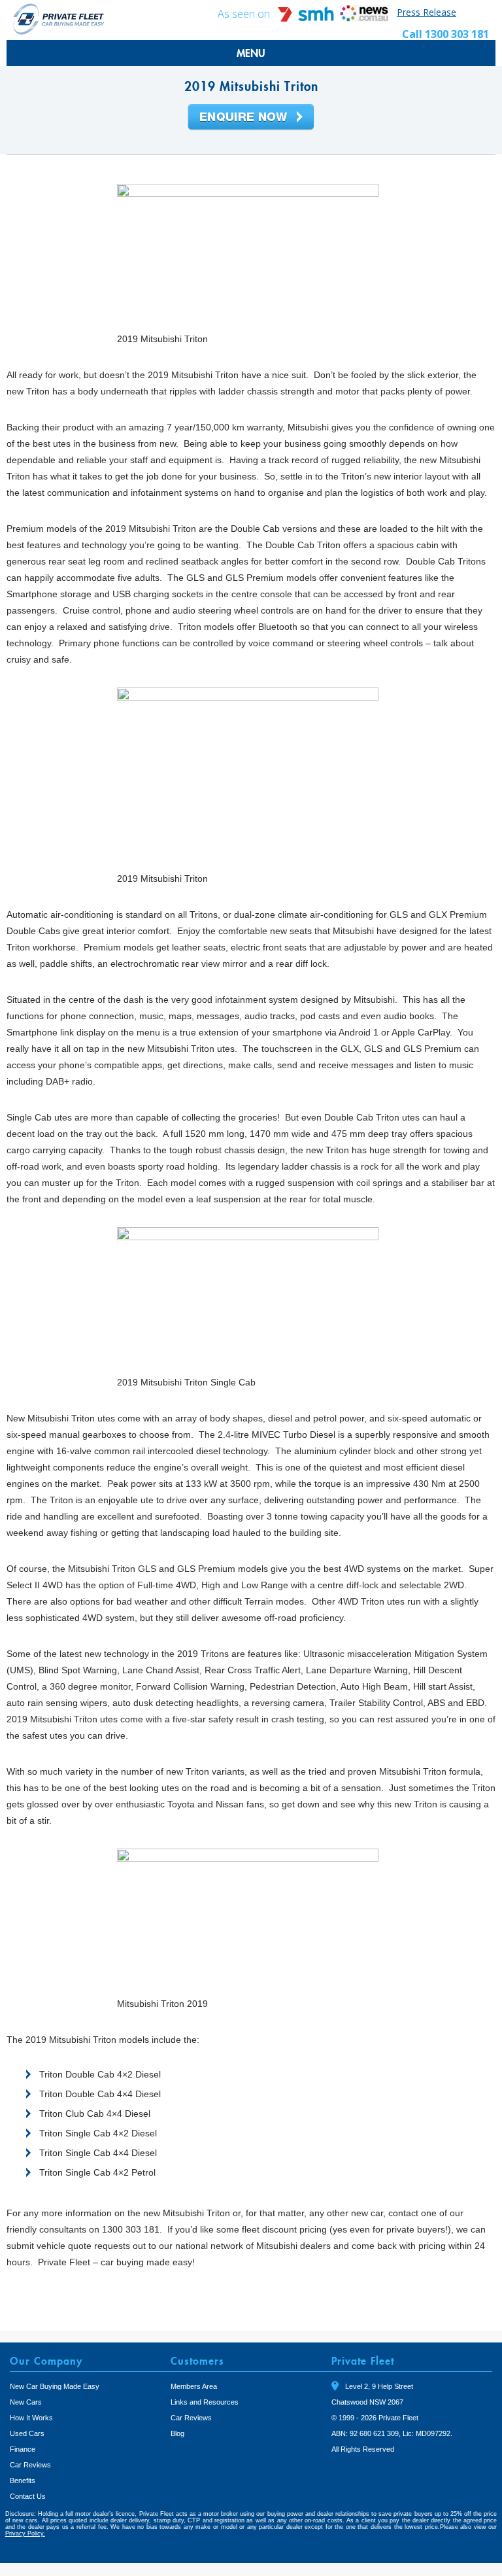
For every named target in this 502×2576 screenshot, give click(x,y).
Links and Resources (205, 2402)
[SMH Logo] (307, 18)
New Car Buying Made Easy (55, 2386)
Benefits (23, 2480)
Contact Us (28, 2496)
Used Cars (27, 2433)
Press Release (427, 12)
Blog (177, 2433)
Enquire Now (251, 118)
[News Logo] (364, 18)
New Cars (26, 2402)
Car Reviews (30, 2465)
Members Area (194, 2386)
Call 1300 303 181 (445, 34)
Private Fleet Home (59, 19)
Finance (23, 2449)
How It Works (31, 2418)
